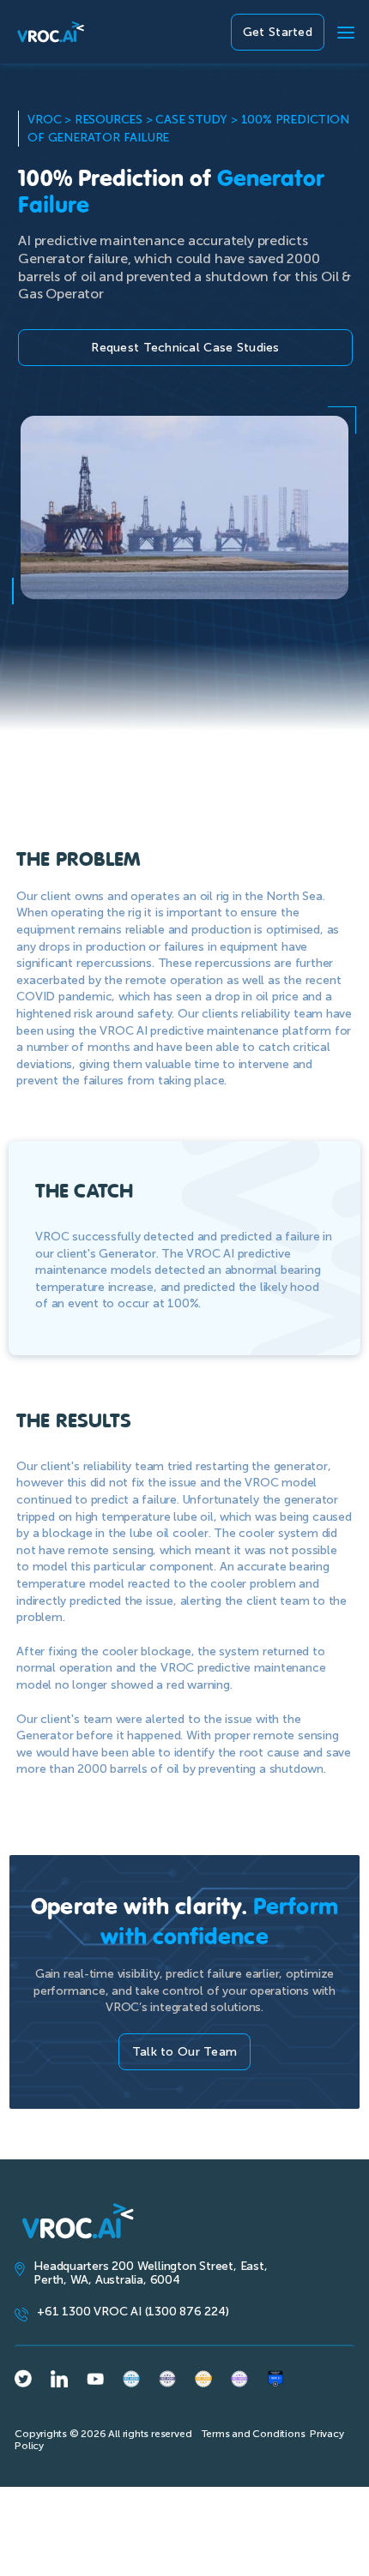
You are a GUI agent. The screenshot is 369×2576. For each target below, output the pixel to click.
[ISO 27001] (203, 2379)
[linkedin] (59, 2379)
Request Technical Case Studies (185, 348)
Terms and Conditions (254, 2434)
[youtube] (95, 2379)
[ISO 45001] (131, 2379)
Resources (109, 120)
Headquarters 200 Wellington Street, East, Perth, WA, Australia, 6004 (150, 2273)
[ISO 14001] (239, 2379)
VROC (44, 120)
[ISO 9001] (167, 2379)
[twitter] (23, 2378)
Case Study (191, 120)
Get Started (278, 32)
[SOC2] (275, 2379)
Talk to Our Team (184, 2052)
